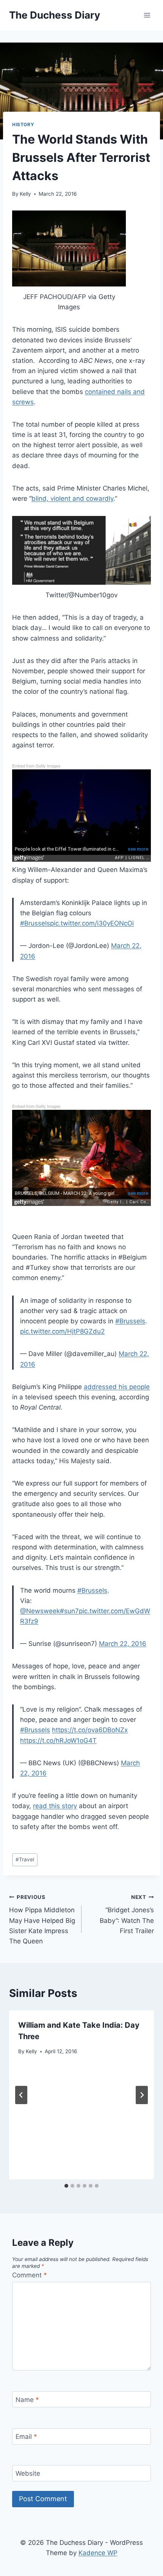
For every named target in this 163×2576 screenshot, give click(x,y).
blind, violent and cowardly (72, 498)
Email (26, 2437)
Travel (25, 1859)
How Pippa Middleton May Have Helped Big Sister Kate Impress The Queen (42, 1919)
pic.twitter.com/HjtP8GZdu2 (62, 1331)
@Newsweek (40, 1611)
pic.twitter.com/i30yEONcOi (92, 923)
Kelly (25, 194)
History (23, 124)
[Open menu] (147, 15)
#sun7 (69, 1611)
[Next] (142, 2095)
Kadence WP (98, 2553)
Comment (30, 2275)
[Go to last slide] (21, 2095)
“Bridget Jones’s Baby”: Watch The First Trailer (127, 1914)
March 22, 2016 (123, 1644)
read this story (55, 1806)
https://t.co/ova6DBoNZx (90, 1730)
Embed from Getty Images (36, 766)
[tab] (66, 2186)
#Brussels (35, 923)
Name (27, 2400)
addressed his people (117, 1387)
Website (28, 2473)
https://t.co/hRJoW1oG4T (58, 1741)
